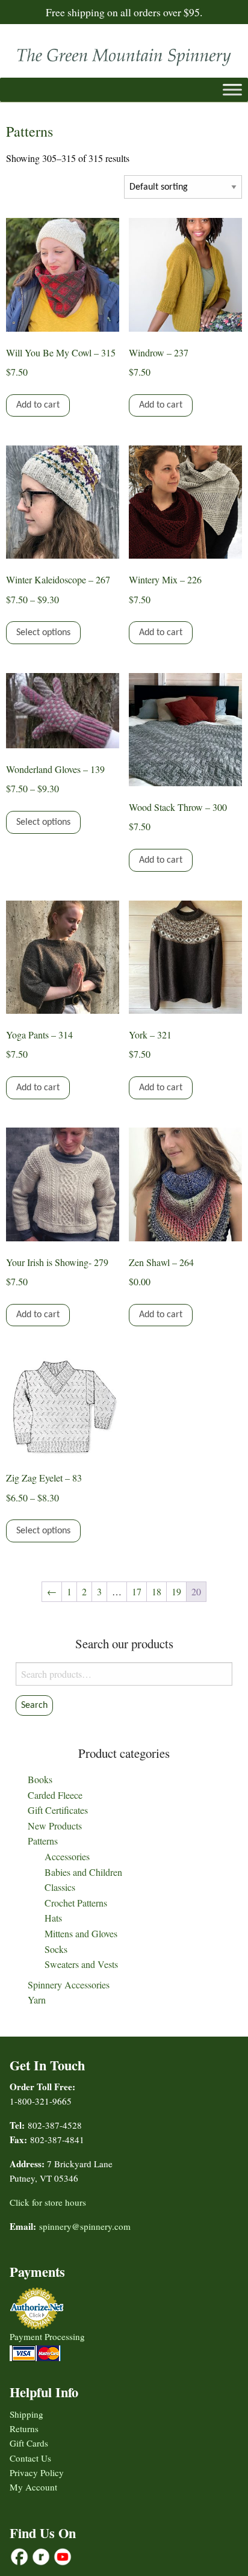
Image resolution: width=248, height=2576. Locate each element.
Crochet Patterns (76, 1903)
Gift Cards (29, 2443)
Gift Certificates (58, 1810)
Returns (24, 2429)
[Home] (124, 54)
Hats (53, 1918)
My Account (33, 2487)
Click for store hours (48, 2202)
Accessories (67, 1856)
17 (137, 1591)
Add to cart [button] (38, 405)
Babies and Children (83, 1872)
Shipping (26, 2414)
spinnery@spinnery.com (85, 2226)
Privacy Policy (37, 2472)
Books (40, 1779)
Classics (60, 1887)
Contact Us (30, 2458)
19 (176, 1591)
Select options (43, 633)
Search (34, 1705)
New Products (55, 1826)
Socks (56, 1949)
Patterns (43, 1841)
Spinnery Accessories (69, 1985)
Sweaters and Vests (81, 1964)
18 (157, 1591)
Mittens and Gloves (81, 1933)
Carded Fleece (55, 1795)
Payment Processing (47, 2336)
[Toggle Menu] (232, 89)
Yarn (37, 2000)
